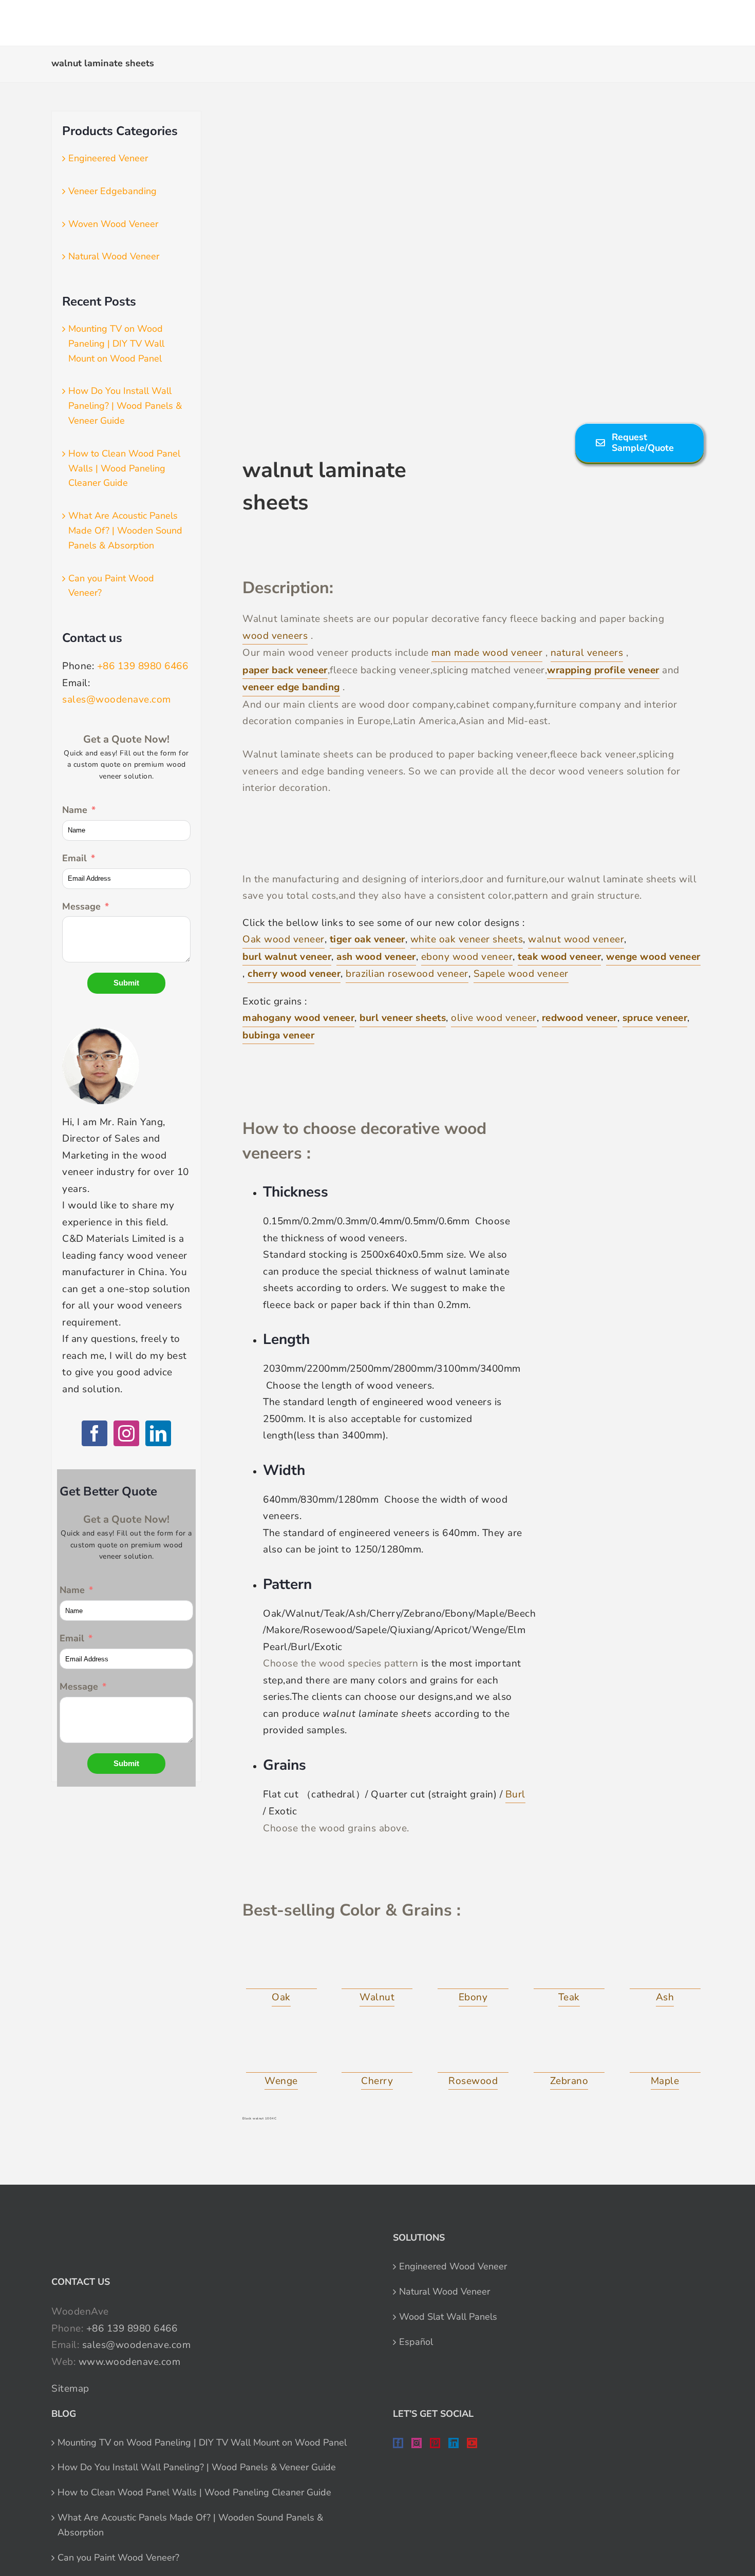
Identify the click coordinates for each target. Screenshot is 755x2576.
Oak (281, 1997)
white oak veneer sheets (467, 939)
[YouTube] (472, 2443)
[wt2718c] (377, 1966)
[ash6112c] (665, 1966)
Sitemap (70, 2389)
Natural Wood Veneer (114, 256)
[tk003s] (569, 1966)
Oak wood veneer (284, 939)
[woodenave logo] (85, 18)
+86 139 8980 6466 (143, 666)
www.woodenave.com (130, 2362)
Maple (665, 2081)
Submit (126, 983)
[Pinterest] (435, 2443)
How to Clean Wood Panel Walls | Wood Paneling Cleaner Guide (124, 468)
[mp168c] (665, 2050)
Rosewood (473, 2081)
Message (81, 906)
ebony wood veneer (467, 957)
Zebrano (569, 2081)
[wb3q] (281, 2050)
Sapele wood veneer (521, 974)
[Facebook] (95, 1433)
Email (74, 858)
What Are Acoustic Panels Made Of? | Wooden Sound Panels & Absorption (125, 531)
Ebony (473, 1997)
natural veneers (587, 653)
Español (416, 2342)
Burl (515, 1794)
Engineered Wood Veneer (453, 2266)
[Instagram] (126, 1433)
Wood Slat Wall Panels (448, 2317)
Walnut (377, 1997)
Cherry (377, 2081)
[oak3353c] (281, 1966)
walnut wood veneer (576, 939)
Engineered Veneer (108, 158)
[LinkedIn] (158, 1433)
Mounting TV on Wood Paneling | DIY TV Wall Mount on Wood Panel (116, 344)
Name (75, 810)
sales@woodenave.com (117, 699)
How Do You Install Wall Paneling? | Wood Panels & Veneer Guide (125, 406)
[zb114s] (569, 2050)
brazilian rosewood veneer (407, 974)
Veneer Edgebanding (112, 191)
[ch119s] (377, 2050)
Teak (569, 1997)
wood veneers (275, 636)
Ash (665, 1997)
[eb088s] (473, 1966)
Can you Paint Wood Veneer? (118, 2558)
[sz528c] (473, 2050)
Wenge (281, 2081)
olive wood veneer (494, 1018)
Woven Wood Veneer (113, 224)
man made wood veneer (487, 653)
